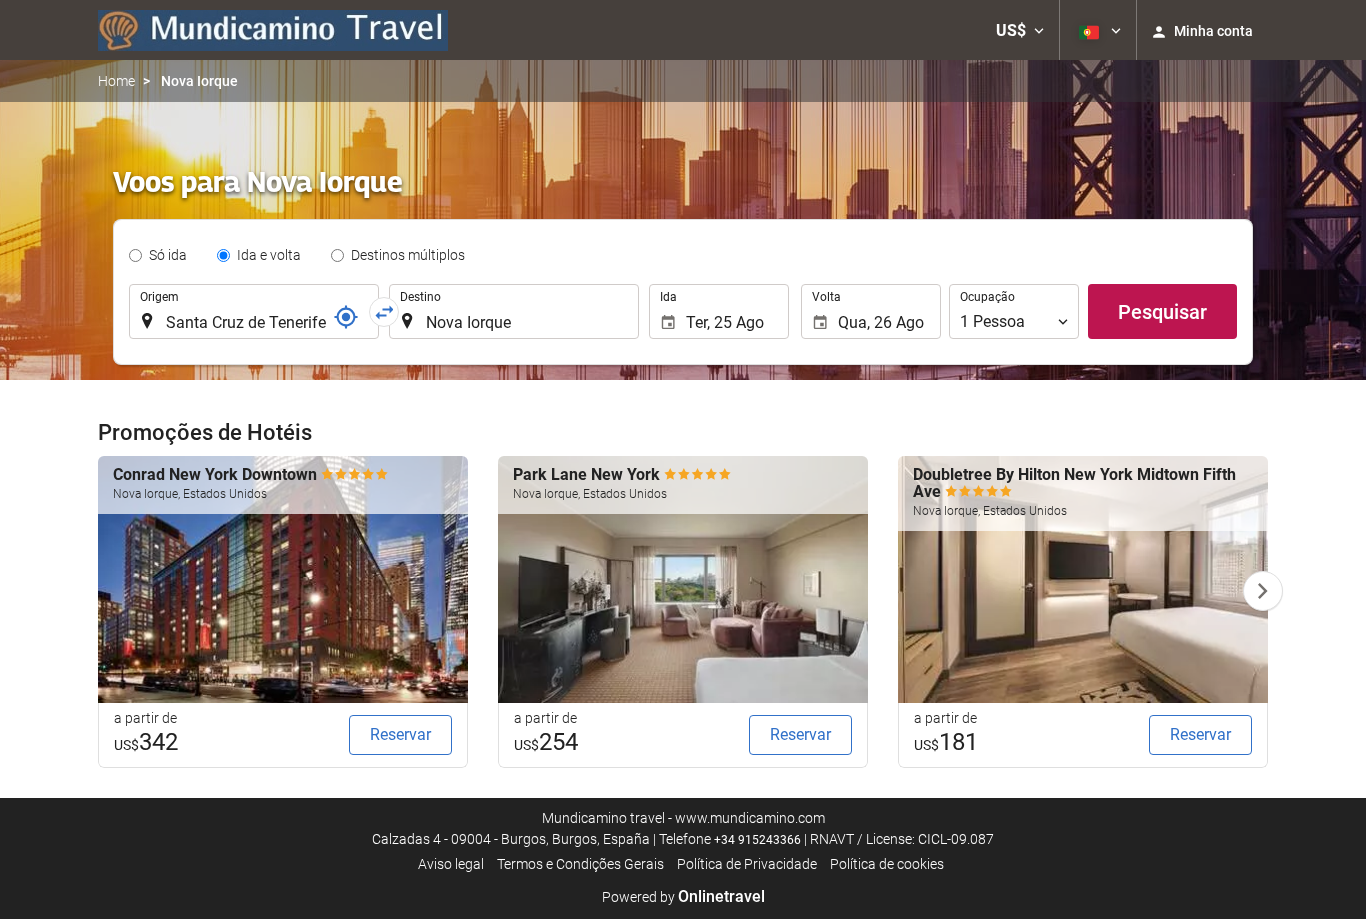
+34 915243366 (757, 840)
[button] (1020, 30)
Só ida (168, 255)
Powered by (683, 897)
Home (116, 81)
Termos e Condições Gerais (580, 864)
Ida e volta (269, 255)
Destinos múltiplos (408, 255)
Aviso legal (451, 864)
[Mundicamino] (273, 30)
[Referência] (346, 317)
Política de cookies (887, 864)
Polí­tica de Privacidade (747, 864)
